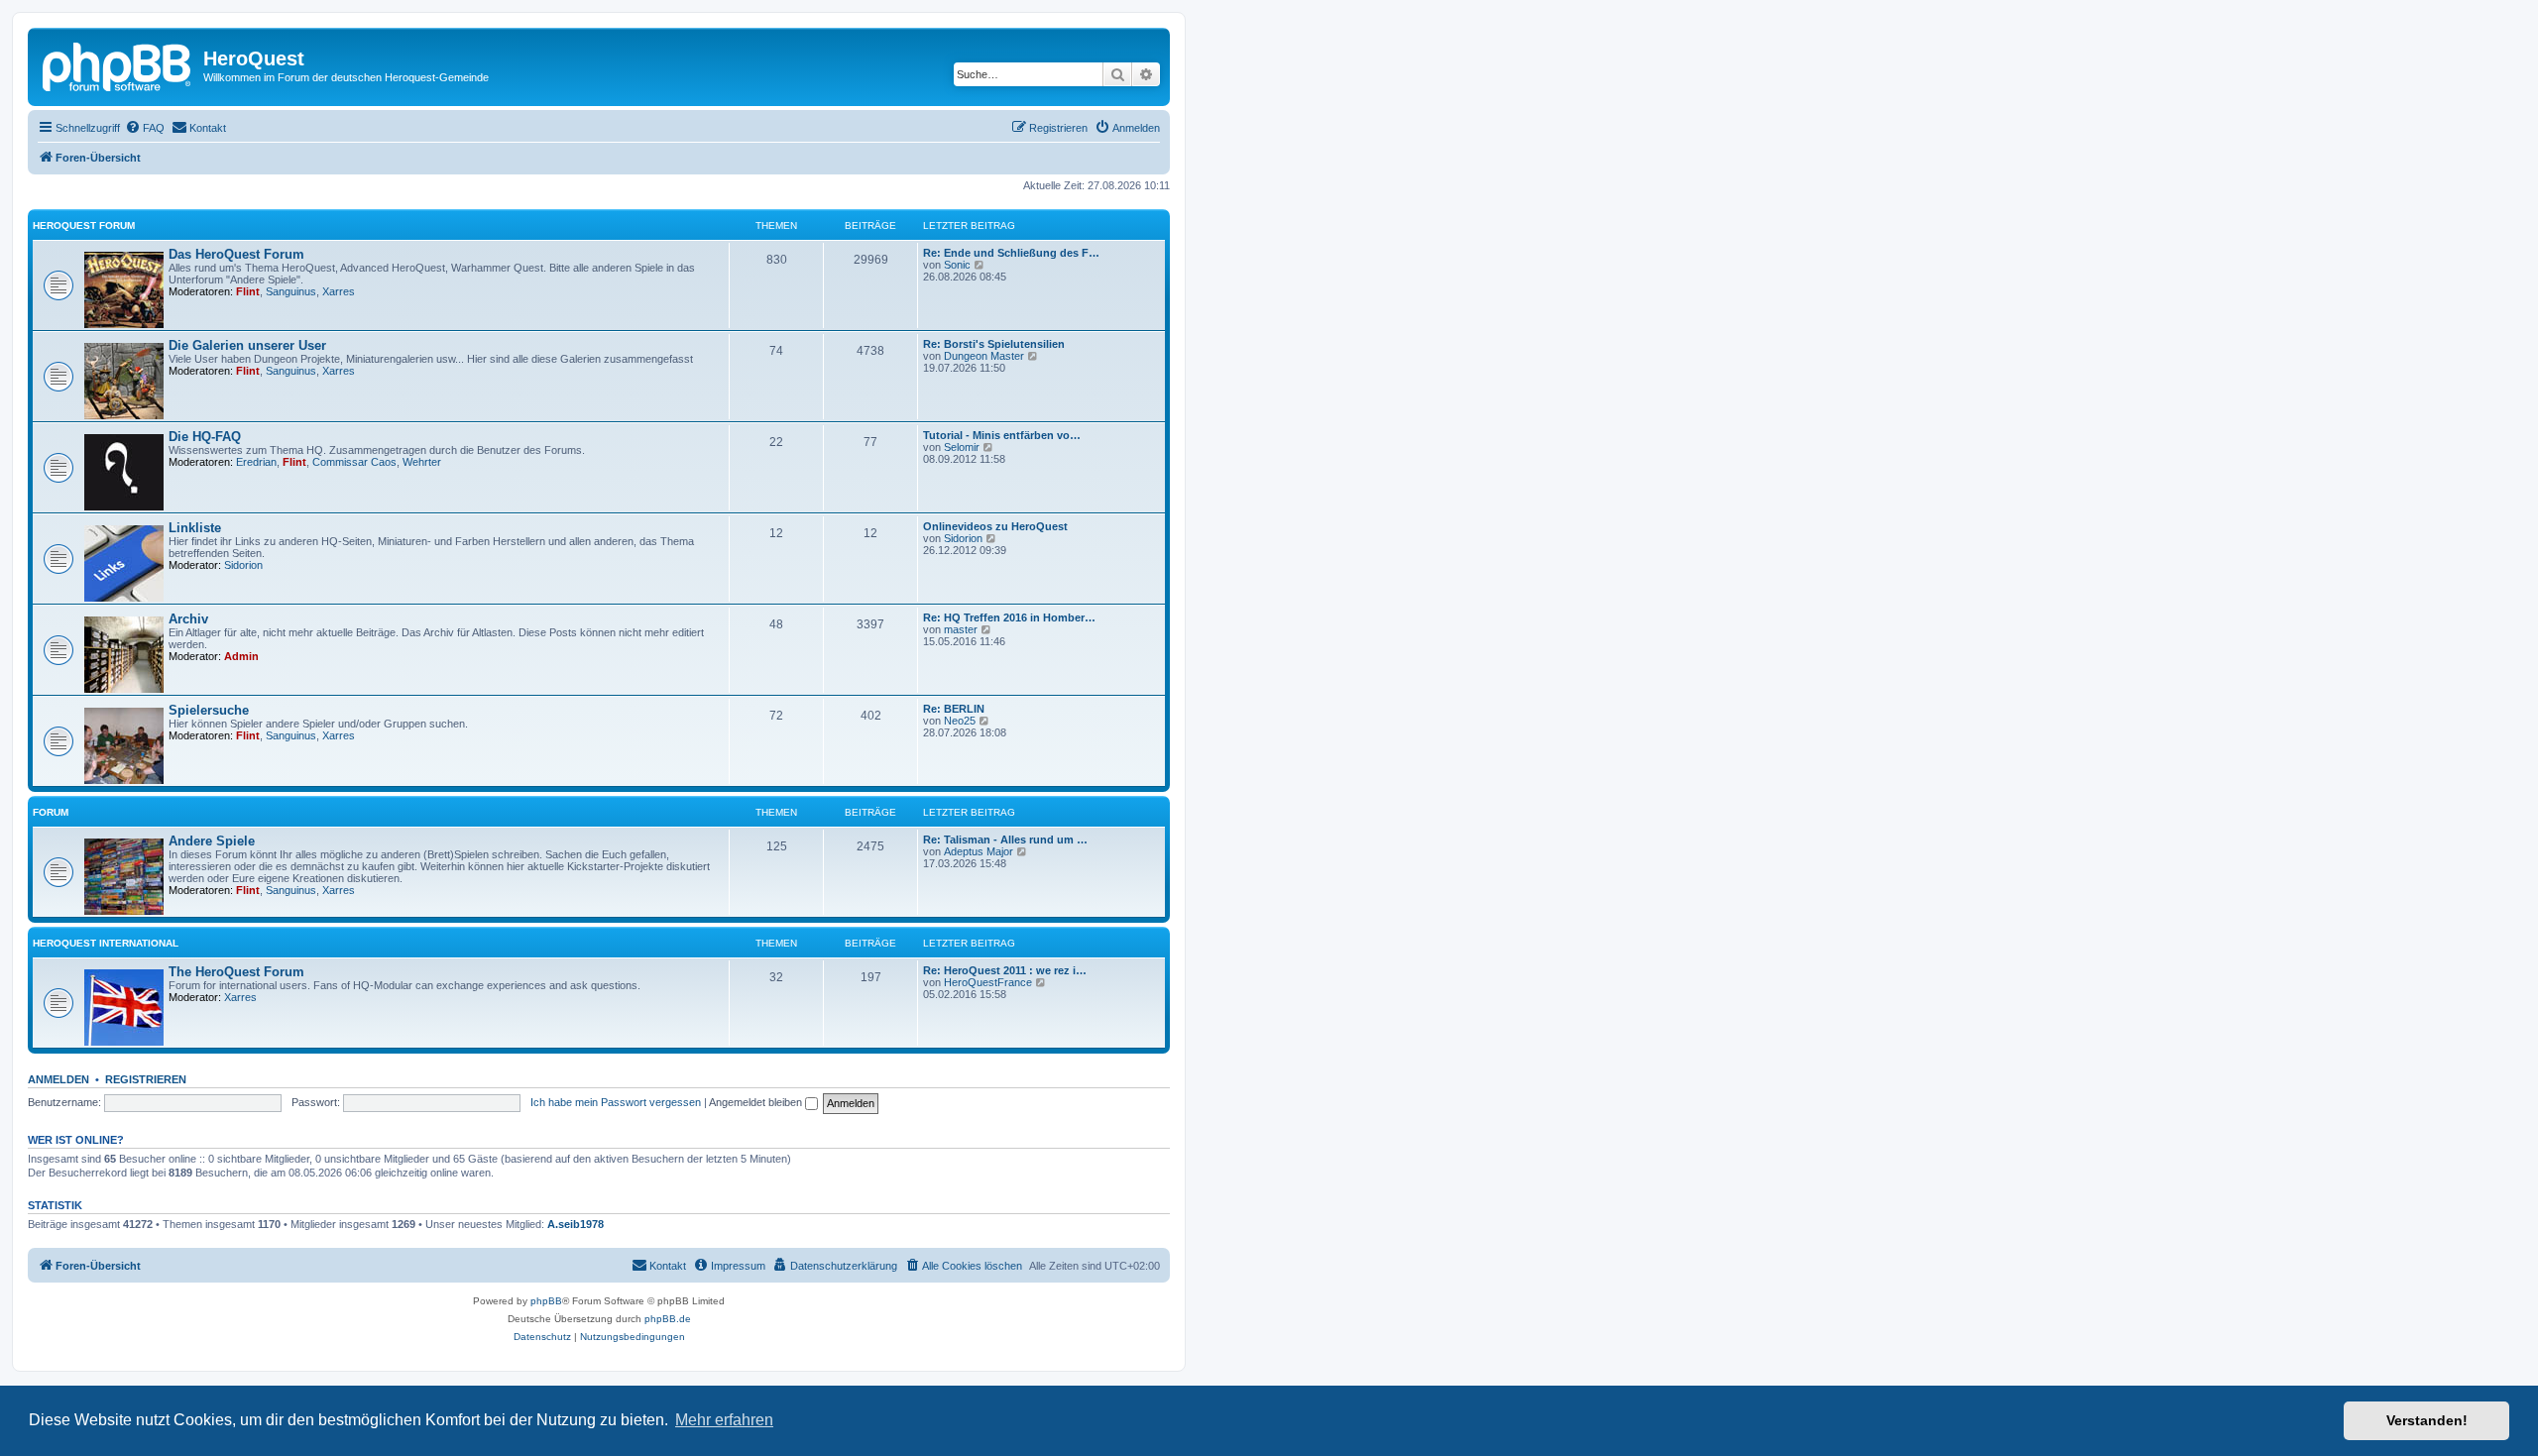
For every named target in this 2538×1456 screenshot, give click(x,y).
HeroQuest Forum (84, 225)
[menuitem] (145, 128)
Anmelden (58, 1079)
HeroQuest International (106, 943)
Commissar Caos (354, 462)
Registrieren (146, 1079)
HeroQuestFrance (988, 982)
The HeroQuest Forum (236, 972)
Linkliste (195, 528)
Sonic (957, 265)
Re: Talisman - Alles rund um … (1005, 840)
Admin (241, 656)
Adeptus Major (979, 851)
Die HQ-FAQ (205, 437)
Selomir (962, 447)
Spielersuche (209, 710)
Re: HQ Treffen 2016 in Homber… (1009, 617)
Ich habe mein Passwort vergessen (616, 1102)
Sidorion (243, 565)
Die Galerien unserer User (247, 345)
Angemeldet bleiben (757, 1102)
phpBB (546, 1301)
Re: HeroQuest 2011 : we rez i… (1005, 970)
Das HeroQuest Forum (236, 254)
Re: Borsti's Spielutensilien (994, 344)
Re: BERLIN (954, 709)
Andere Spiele (212, 841)
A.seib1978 (576, 1224)
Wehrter (422, 462)
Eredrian (256, 462)
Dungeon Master (984, 356)
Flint (248, 291)
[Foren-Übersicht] (118, 64)
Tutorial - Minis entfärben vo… (1002, 435)
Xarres (339, 291)
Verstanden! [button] (2427, 1420)
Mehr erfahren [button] (724, 1420)
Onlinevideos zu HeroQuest (995, 526)
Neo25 (960, 721)
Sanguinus (291, 291)
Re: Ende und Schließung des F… (1011, 253)
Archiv (188, 619)
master (961, 629)
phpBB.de (668, 1319)
